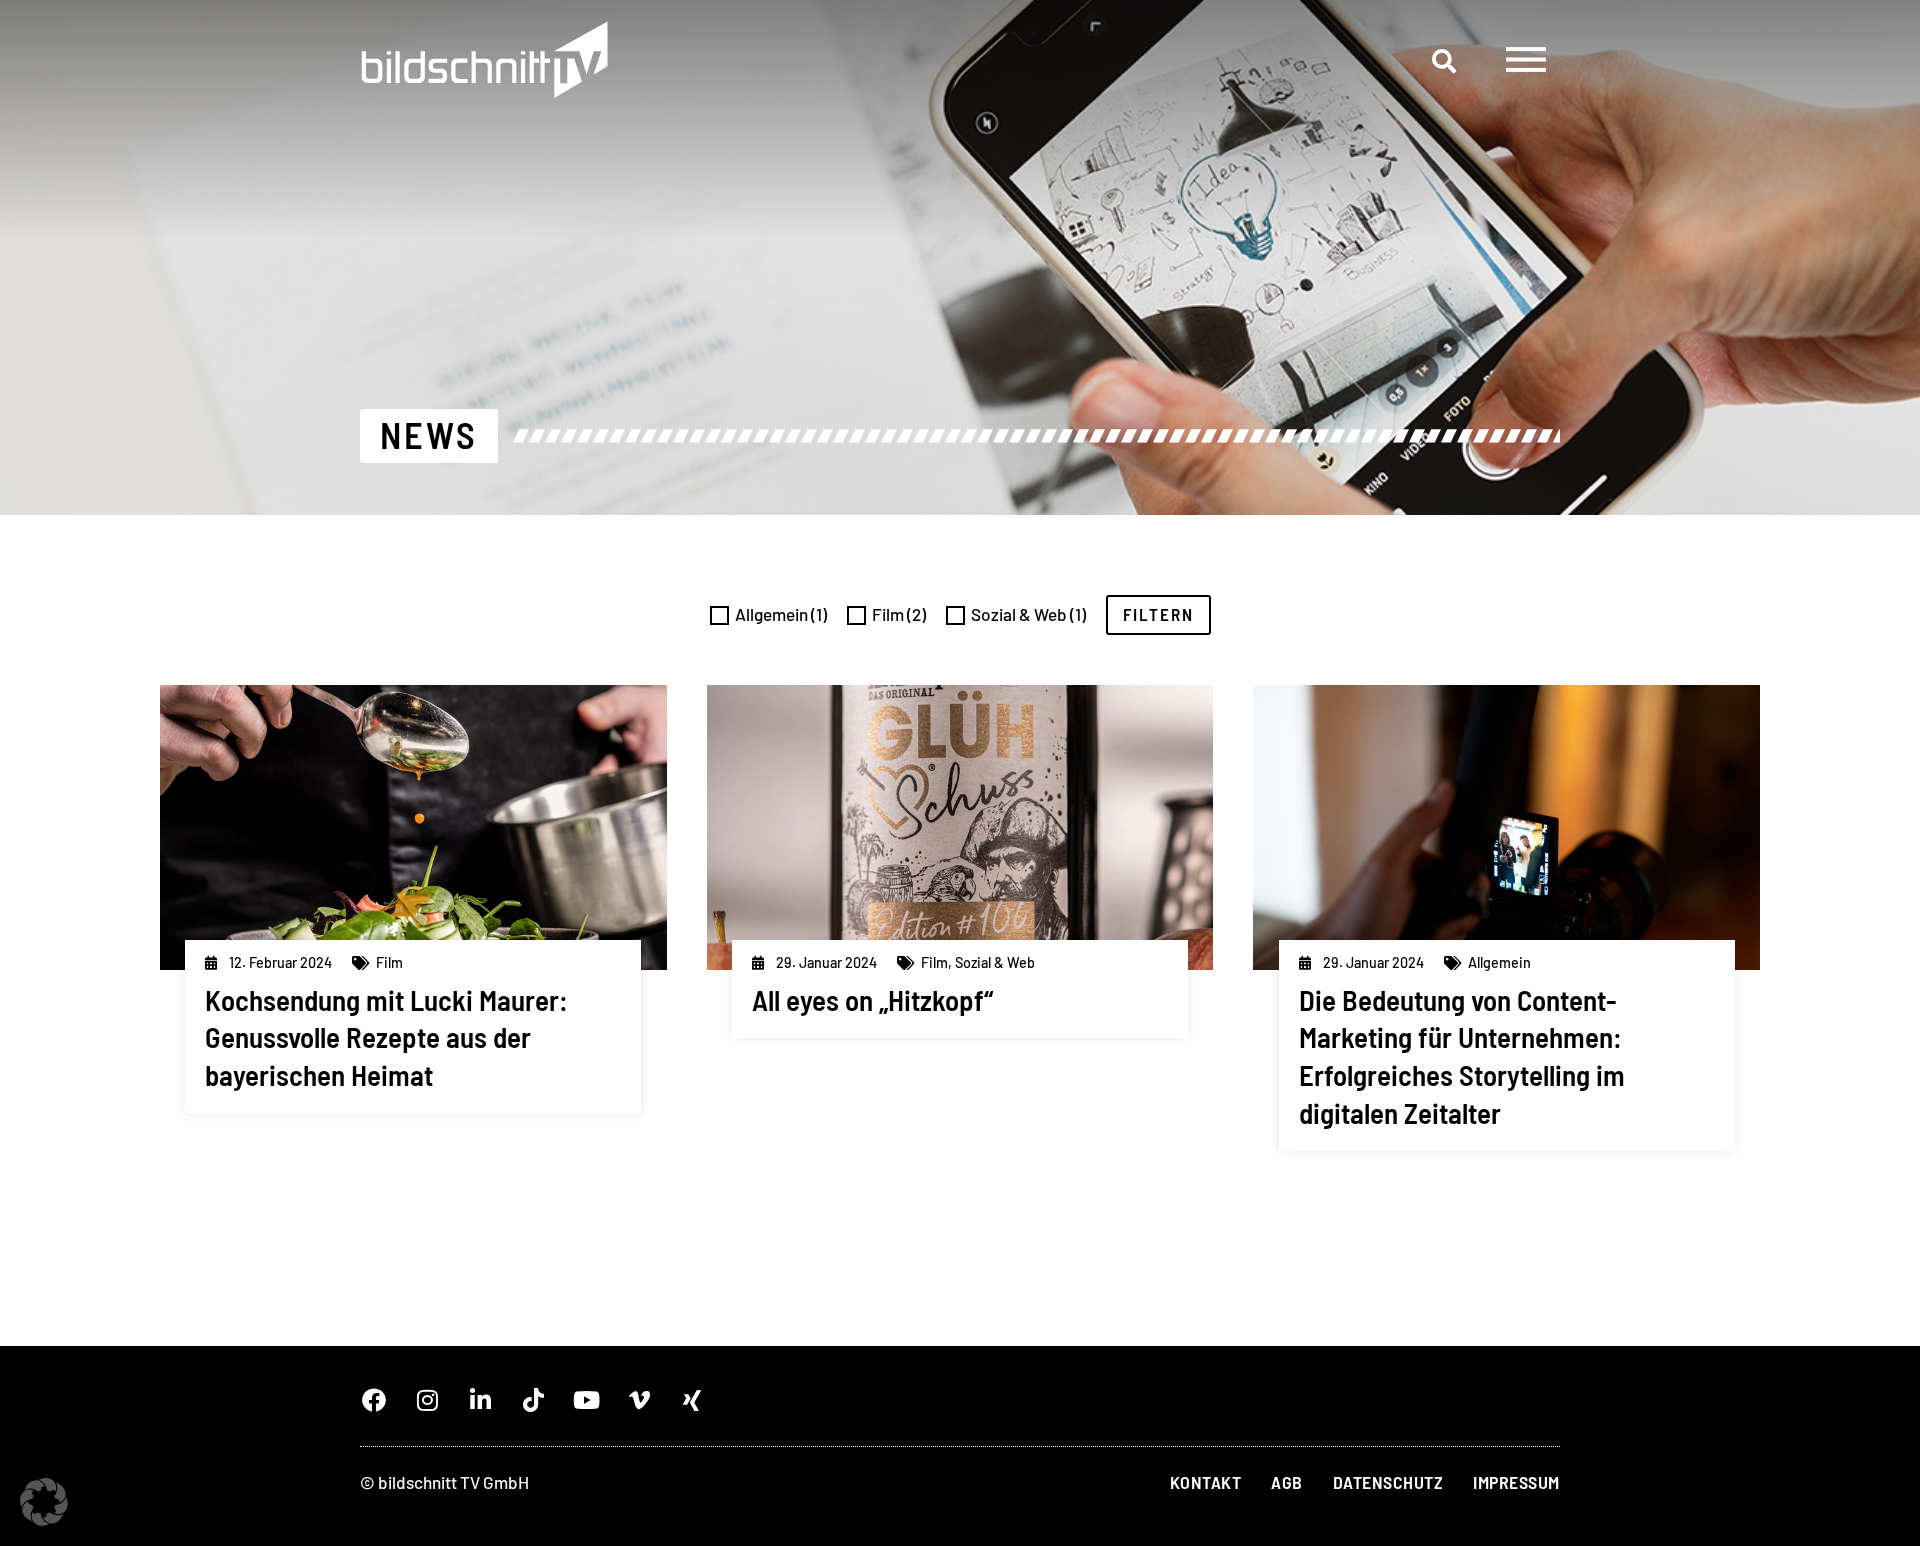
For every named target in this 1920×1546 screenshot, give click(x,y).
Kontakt (1206, 1482)
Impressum (1516, 1482)
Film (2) (899, 614)
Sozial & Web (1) (1028, 614)
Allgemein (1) (781, 614)
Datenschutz (1388, 1482)
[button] (1444, 61)
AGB (1287, 1482)
